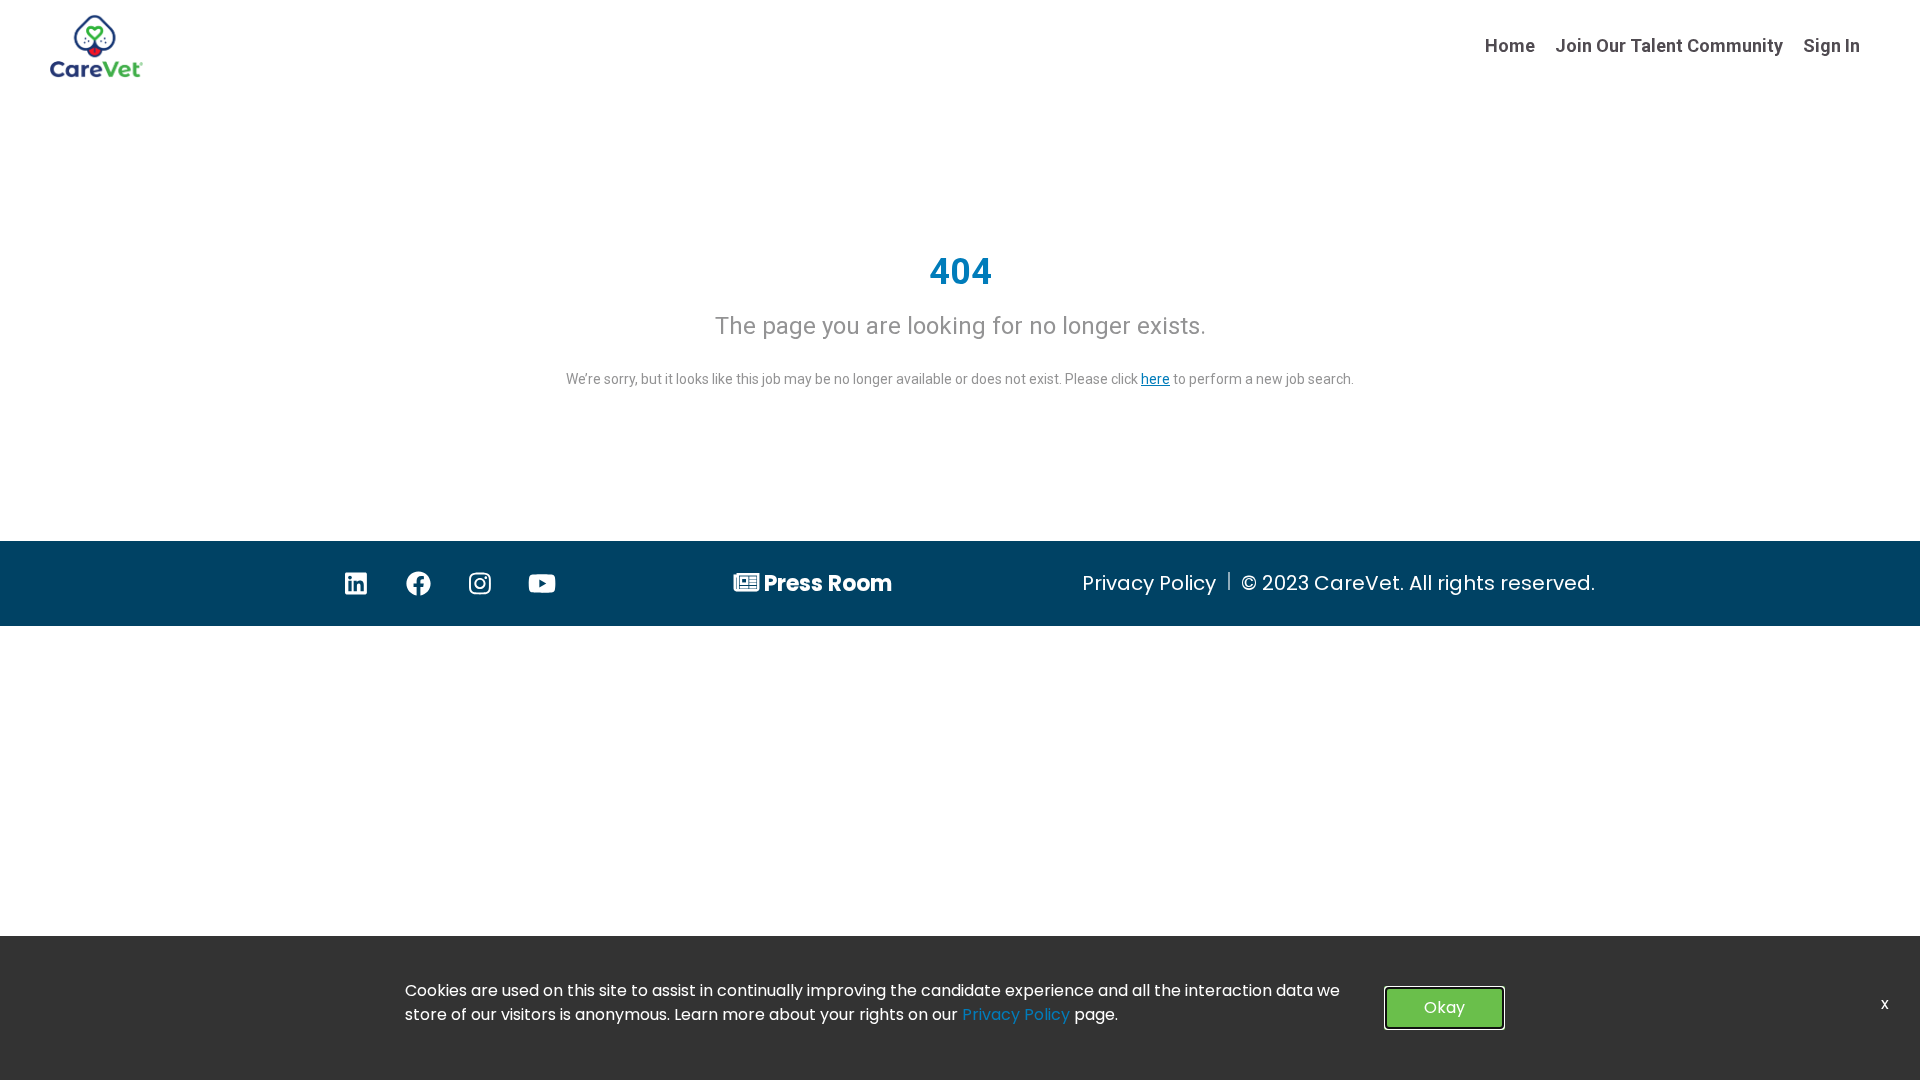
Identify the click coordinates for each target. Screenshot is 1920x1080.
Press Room (828, 583)
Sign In (1831, 45)
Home (1510, 45)
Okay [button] (1444, 1007)
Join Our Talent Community (1669, 45)
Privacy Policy (1149, 583)
